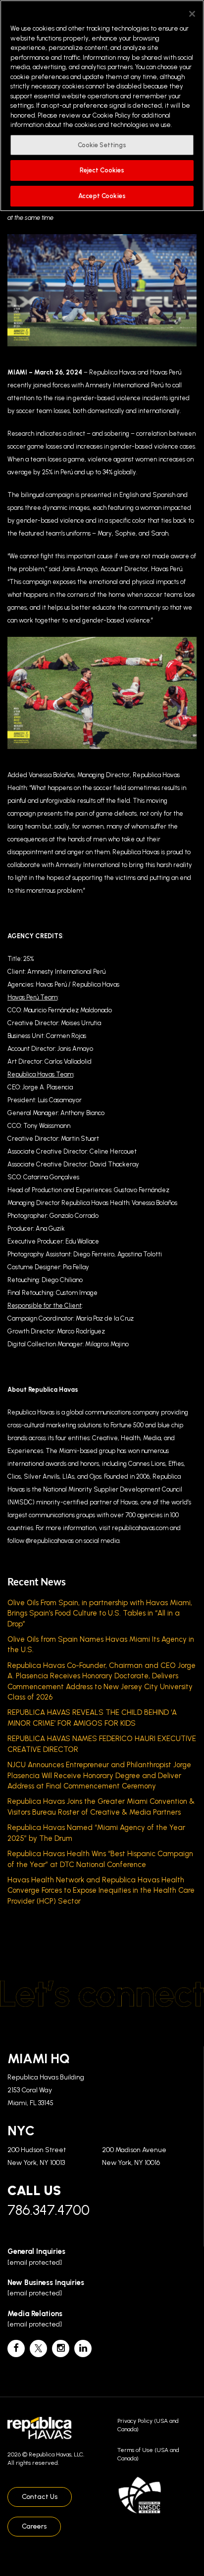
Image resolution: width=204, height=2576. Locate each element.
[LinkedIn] (83, 2348)
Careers (34, 2526)
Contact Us (40, 2497)
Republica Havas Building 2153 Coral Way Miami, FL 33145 (46, 2090)
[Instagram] (61, 2348)
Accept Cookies (102, 196)
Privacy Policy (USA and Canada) (148, 2425)
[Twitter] (38, 2348)
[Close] (192, 14)
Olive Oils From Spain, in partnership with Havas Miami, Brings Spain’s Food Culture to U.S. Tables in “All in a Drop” (100, 1613)
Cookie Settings (102, 145)
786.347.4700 (49, 2210)
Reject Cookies (102, 170)
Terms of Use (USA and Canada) (148, 2454)
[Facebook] (16, 2348)
